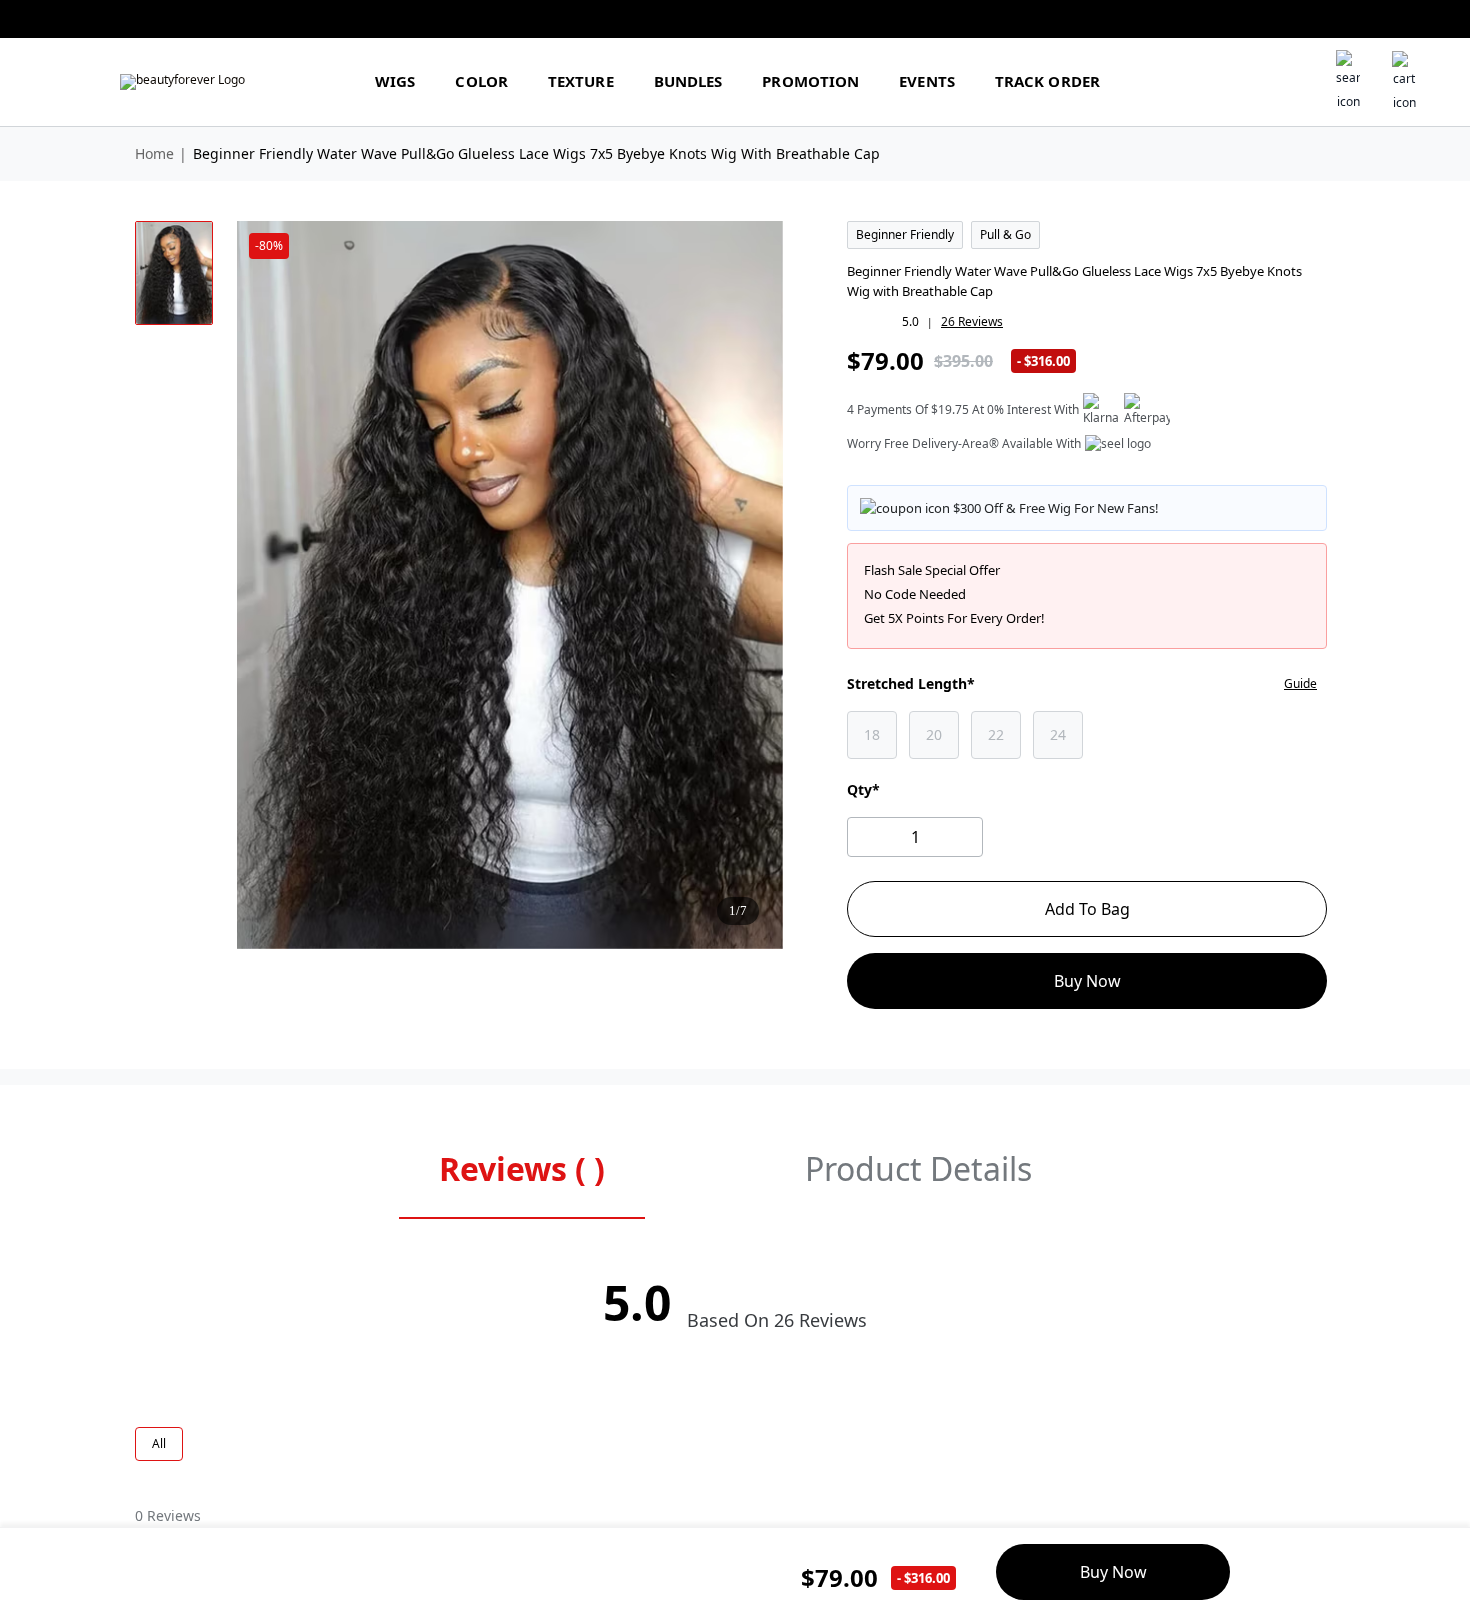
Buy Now (1087, 981)
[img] (182, 82)
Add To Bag (1087, 909)
